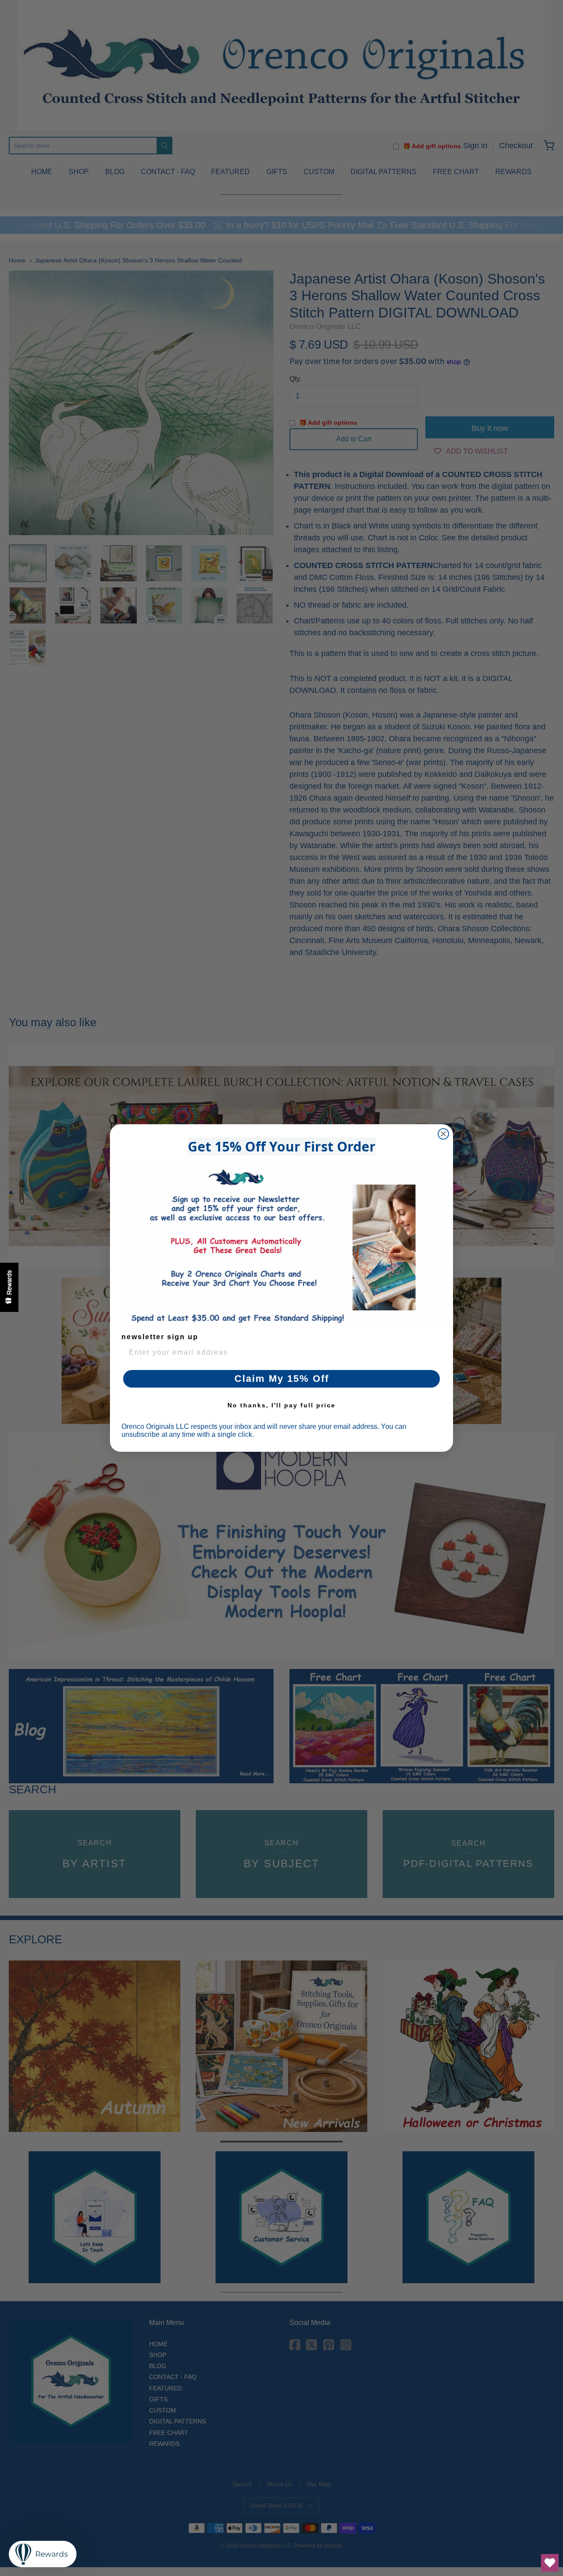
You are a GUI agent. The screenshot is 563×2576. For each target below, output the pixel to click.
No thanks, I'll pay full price (281, 1405)
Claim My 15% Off (282, 1379)
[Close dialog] (443, 1134)
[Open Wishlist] (550, 2563)
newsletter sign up (160, 1337)
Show (9, 1287)
